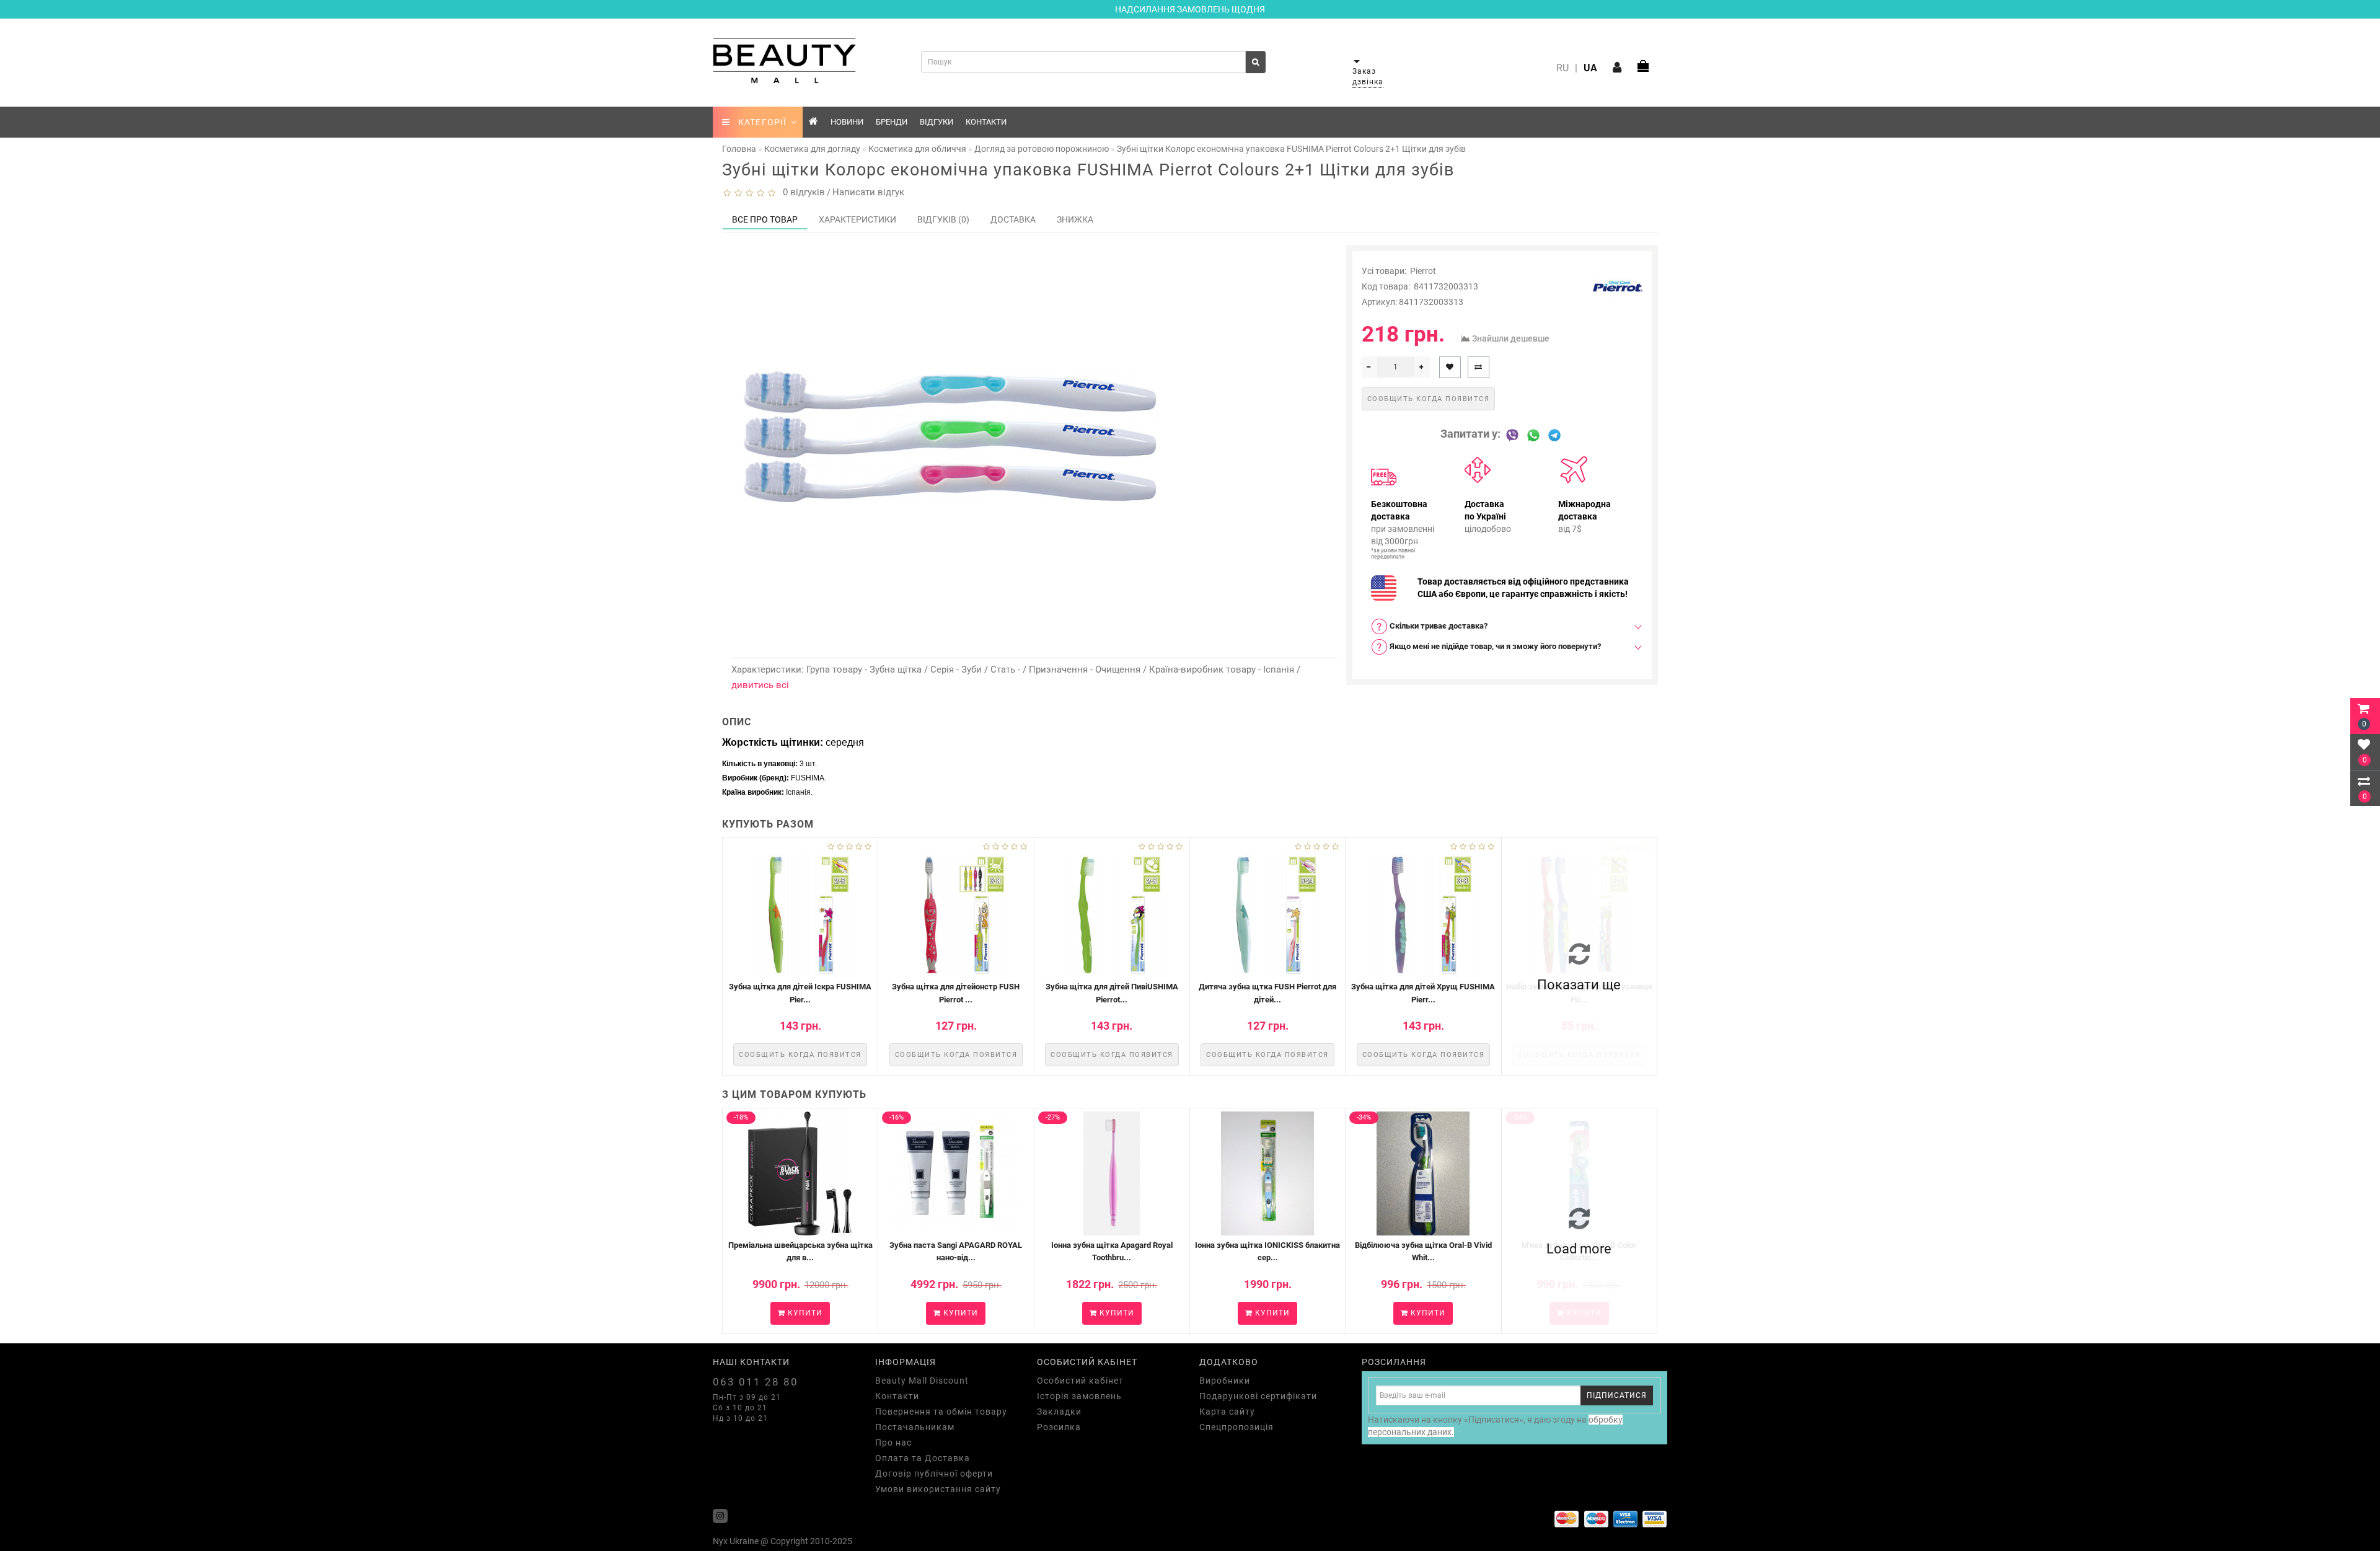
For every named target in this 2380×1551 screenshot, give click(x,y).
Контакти (986, 122)
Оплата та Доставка (923, 1458)
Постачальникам (915, 1427)
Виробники (1225, 1381)
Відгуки (937, 122)
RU (1562, 68)
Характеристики (857, 219)
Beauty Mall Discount (922, 1381)
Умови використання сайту (938, 1489)
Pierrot (1423, 271)
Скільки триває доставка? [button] (1438, 626)
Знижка (1075, 219)
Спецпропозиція (1236, 1427)
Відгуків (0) (943, 219)
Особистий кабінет (1080, 1381)
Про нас (893, 1443)
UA (1590, 68)
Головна (739, 149)
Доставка (1013, 219)
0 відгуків (801, 192)
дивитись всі (760, 685)
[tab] (1502, 626)
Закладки (1059, 1412)
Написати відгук (868, 192)
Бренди (892, 122)
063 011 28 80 (756, 1382)
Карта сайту (1227, 1412)
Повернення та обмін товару (941, 1412)
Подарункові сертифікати (1258, 1396)
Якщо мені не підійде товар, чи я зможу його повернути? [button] (1494, 646)
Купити (804, 1313)
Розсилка (1059, 1427)
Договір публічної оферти (934, 1474)
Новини (847, 122)
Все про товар (765, 219)
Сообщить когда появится (1429, 399)
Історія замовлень (1079, 1396)
